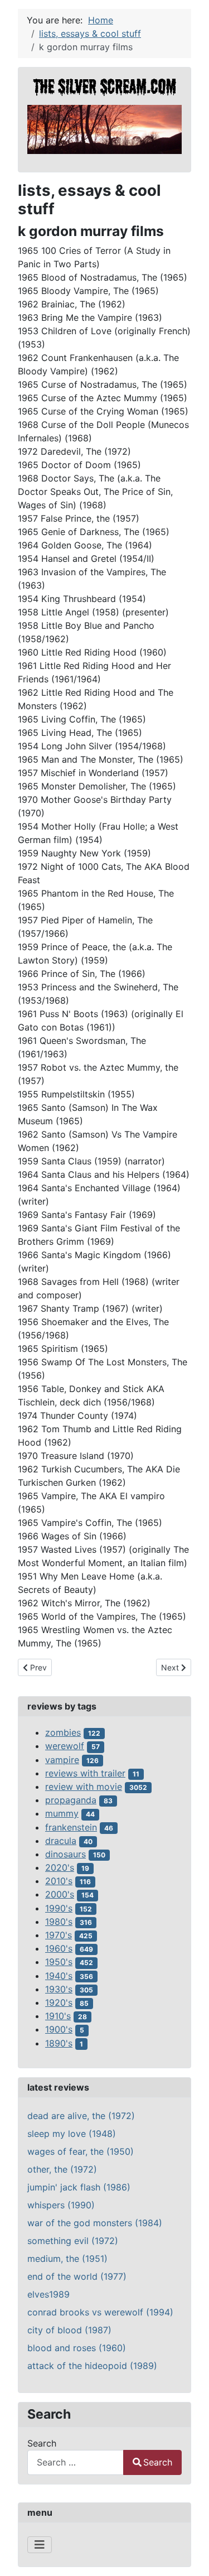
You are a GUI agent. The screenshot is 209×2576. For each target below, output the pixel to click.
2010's (59, 1881)
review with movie (84, 1787)
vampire (62, 1760)
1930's (59, 1989)
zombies (63, 1732)
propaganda (71, 1800)
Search (42, 2443)
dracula (61, 1841)
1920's (59, 2002)
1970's (59, 1935)
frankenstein (71, 1827)
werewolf (65, 1746)
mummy (62, 1813)
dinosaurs (65, 1854)
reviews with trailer (85, 1773)
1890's (59, 2043)
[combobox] (76, 2462)
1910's (58, 2016)
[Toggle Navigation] (40, 2545)
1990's (59, 1908)
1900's (59, 2029)
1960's (59, 1948)
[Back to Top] (189, 2555)
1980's (59, 1922)
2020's (60, 1867)
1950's (59, 1962)
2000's (60, 1894)
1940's (59, 1976)
